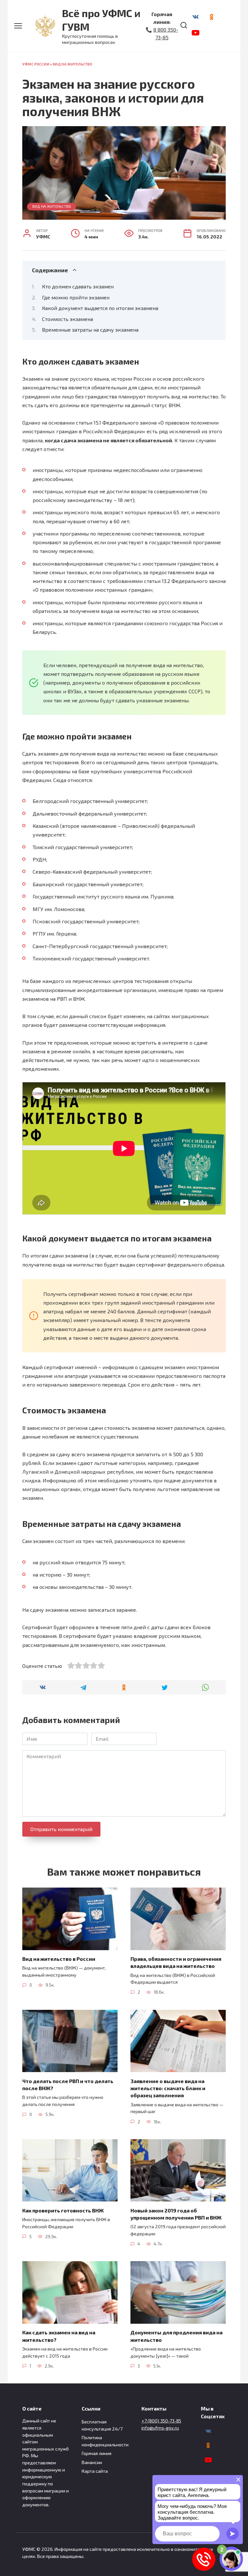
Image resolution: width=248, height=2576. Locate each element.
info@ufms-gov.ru (160, 2428)
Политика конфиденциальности (105, 2441)
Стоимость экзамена (67, 319)
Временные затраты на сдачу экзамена (90, 330)
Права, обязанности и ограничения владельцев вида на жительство (176, 1962)
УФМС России (36, 64)
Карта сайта (95, 2471)
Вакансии (92, 2462)
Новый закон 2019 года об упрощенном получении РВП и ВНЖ (176, 2214)
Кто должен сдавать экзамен (78, 286)
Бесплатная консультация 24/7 (102, 2425)
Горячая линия (97, 2453)
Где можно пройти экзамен (76, 297)
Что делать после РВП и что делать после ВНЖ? (68, 2084)
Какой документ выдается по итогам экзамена (100, 308)
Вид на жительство (72, 64)
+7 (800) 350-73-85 (161, 2421)
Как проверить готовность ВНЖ (63, 2210)
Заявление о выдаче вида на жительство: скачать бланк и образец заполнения (168, 2088)
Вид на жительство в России (59, 1959)
